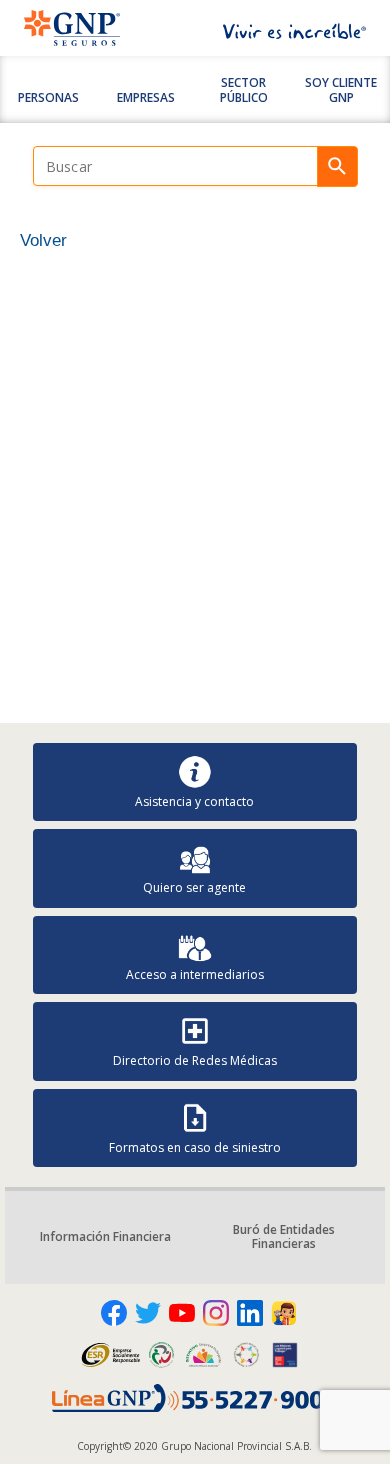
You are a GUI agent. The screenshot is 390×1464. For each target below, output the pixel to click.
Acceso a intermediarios (195, 974)
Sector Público (244, 89)
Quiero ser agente (194, 887)
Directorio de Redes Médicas (195, 1060)
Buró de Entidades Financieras (284, 1236)
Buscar (337, 166)
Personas (48, 97)
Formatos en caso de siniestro (195, 1147)
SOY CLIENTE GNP (341, 89)
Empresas (146, 97)
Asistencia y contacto (194, 801)
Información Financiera (105, 1236)
